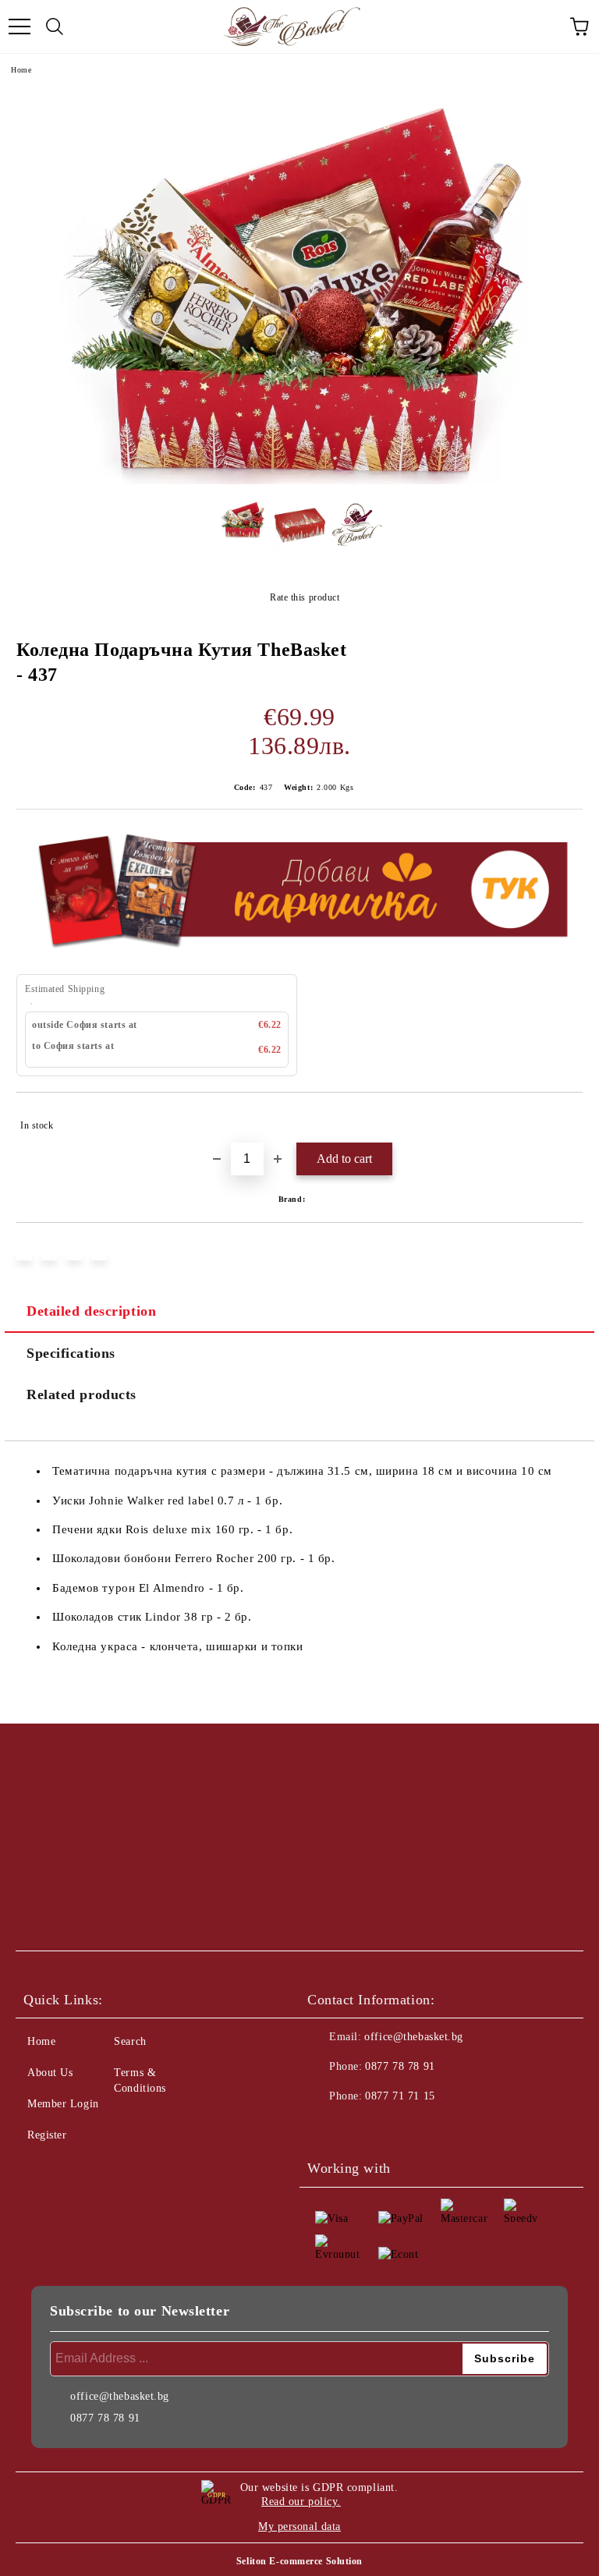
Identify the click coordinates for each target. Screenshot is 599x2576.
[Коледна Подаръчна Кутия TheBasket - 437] (299, 481)
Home (21, 70)
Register (47, 2135)
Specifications (71, 1353)
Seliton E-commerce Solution (299, 2561)
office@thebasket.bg (414, 2037)
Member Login (63, 2104)
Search (130, 2041)
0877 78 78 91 (400, 2066)
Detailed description (91, 1311)
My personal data (299, 2526)
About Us (50, 2073)
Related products (82, 1394)
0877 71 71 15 (400, 2096)
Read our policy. (301, 2502)
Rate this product (305, 597)
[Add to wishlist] (560, 1118)
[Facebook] (328, 2128)
